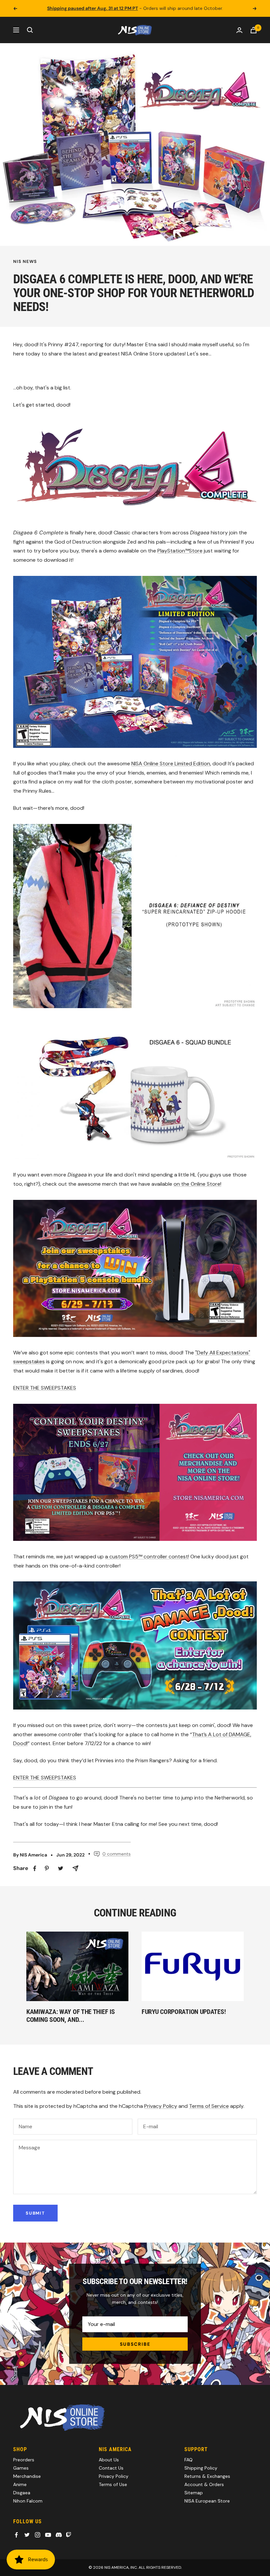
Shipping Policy (201, 2468)
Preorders (24, 2460)
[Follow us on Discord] (59, 2535)
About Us (109, 2460)
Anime (20, 2484)
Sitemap (194, 2493)
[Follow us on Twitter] (27, 2535)
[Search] (30, 30)
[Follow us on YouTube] (48, 2535)
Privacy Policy (161, 2106)
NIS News (25, 262)
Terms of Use (113, 2484)
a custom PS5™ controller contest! (147, 1557)
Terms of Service (209, 2106)
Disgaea (22, 2493)
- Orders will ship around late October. (135, 8)
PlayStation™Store (180, 551)
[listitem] (35, 1868)
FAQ (189, 2460)
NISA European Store (207, 2501)
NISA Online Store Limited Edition (171, 764)
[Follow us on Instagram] (38, 2535)
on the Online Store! (197, 1184)
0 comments (117, 1854)
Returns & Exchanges (207, 2476)
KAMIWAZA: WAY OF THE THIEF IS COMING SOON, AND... (70, 2016)
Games (21, 2468)
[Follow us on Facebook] (16, 2535)
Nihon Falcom (28, 2501)
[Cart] (254, 30)
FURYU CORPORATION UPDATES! (184, 2012)
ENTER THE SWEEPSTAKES (45, 1388)
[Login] (239, 30)
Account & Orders (204, 2484)
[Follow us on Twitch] (68, 2535)
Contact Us (111, 2468)
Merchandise (27, 2476)
